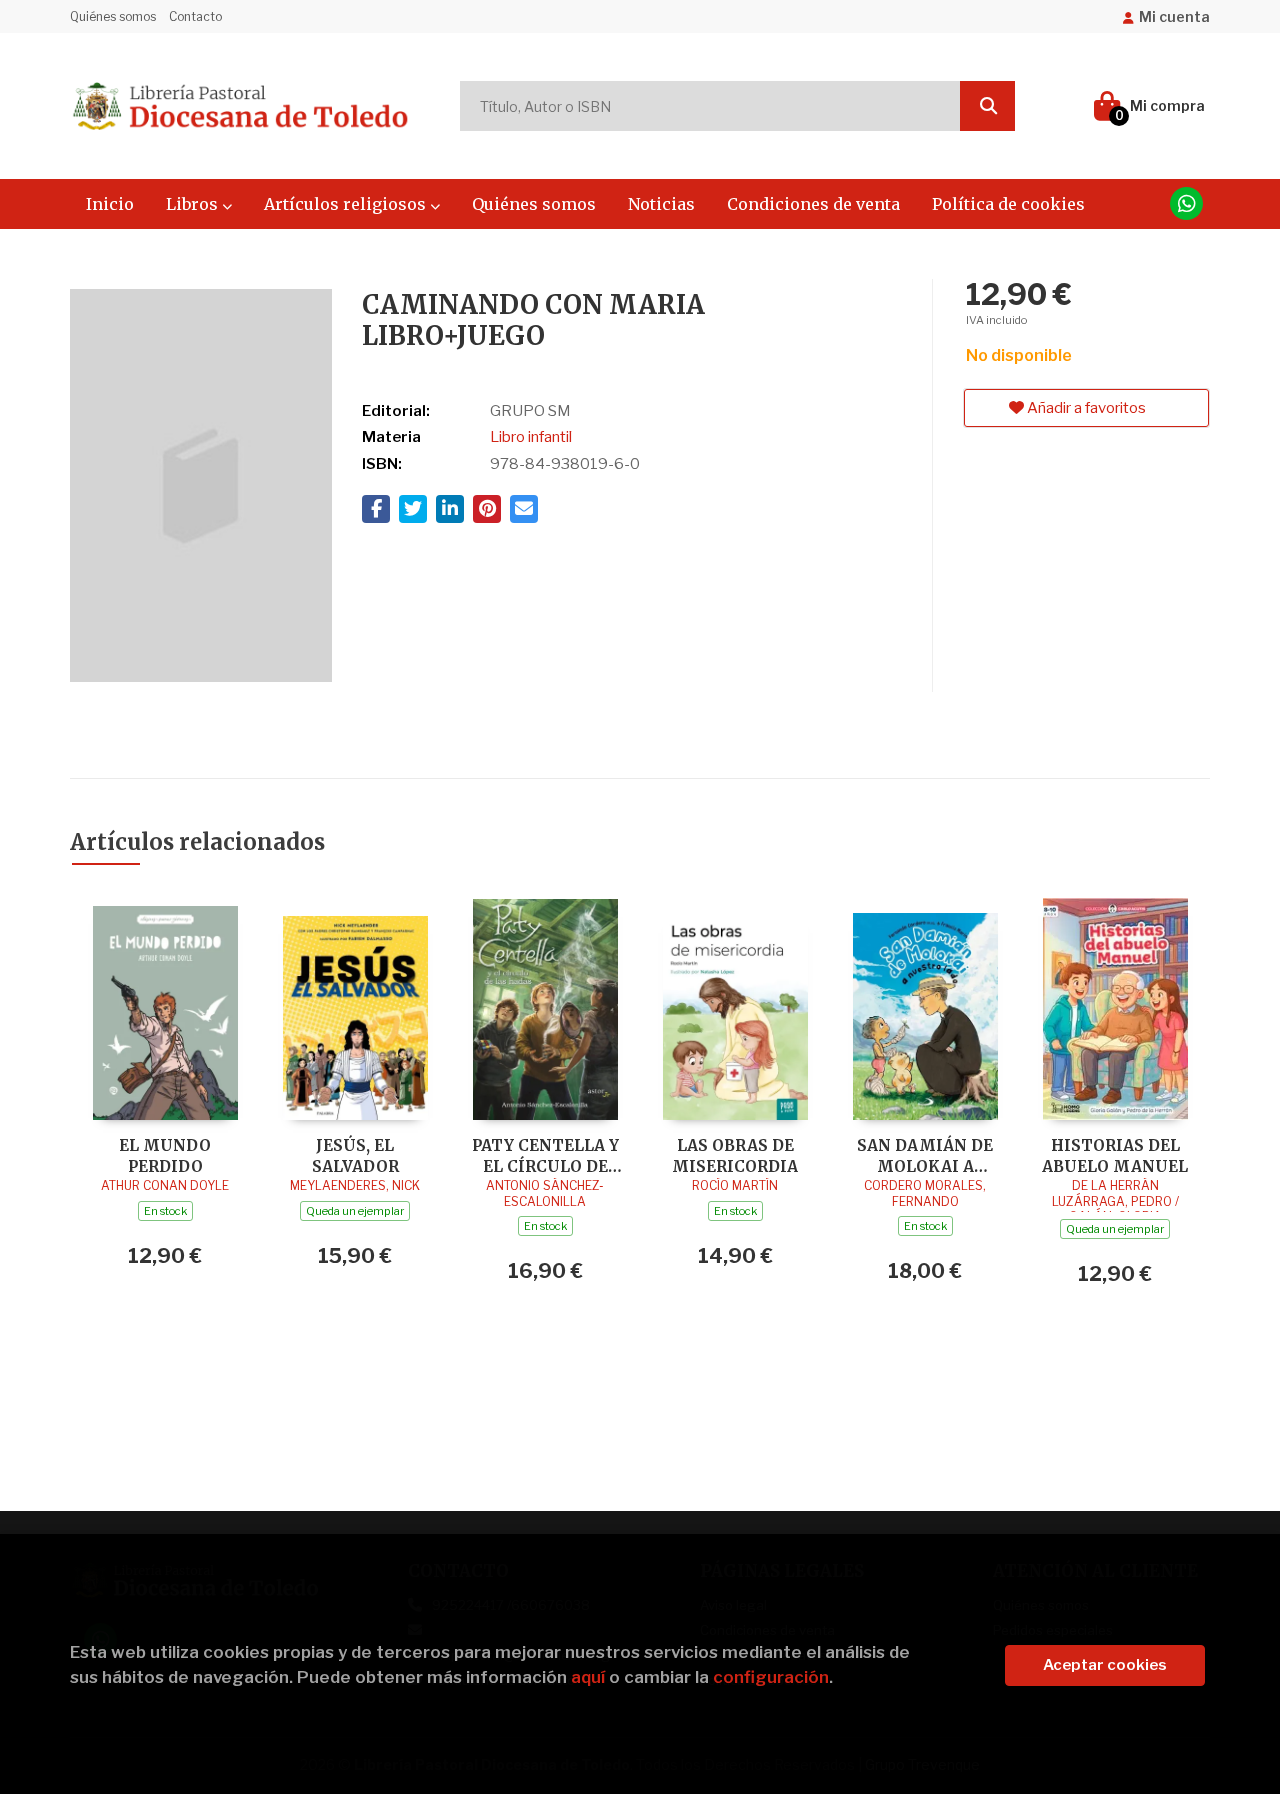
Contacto (195, 16)
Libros (194, 204)
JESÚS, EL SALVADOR (355, 1155)
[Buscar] (987, 106)
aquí (588, 1677)
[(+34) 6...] (1186, 203)
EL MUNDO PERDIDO (165, 1155)
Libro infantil (531, 437)
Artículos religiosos (347, 204)
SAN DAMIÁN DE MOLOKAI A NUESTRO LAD (925, 1155)
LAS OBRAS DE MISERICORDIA (735, 1155)
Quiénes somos (113, 16)
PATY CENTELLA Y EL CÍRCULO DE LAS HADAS (545, 1155)
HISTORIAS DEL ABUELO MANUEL (1115, 1155)
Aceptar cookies (1105, 1665)
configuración (771, 1677)
